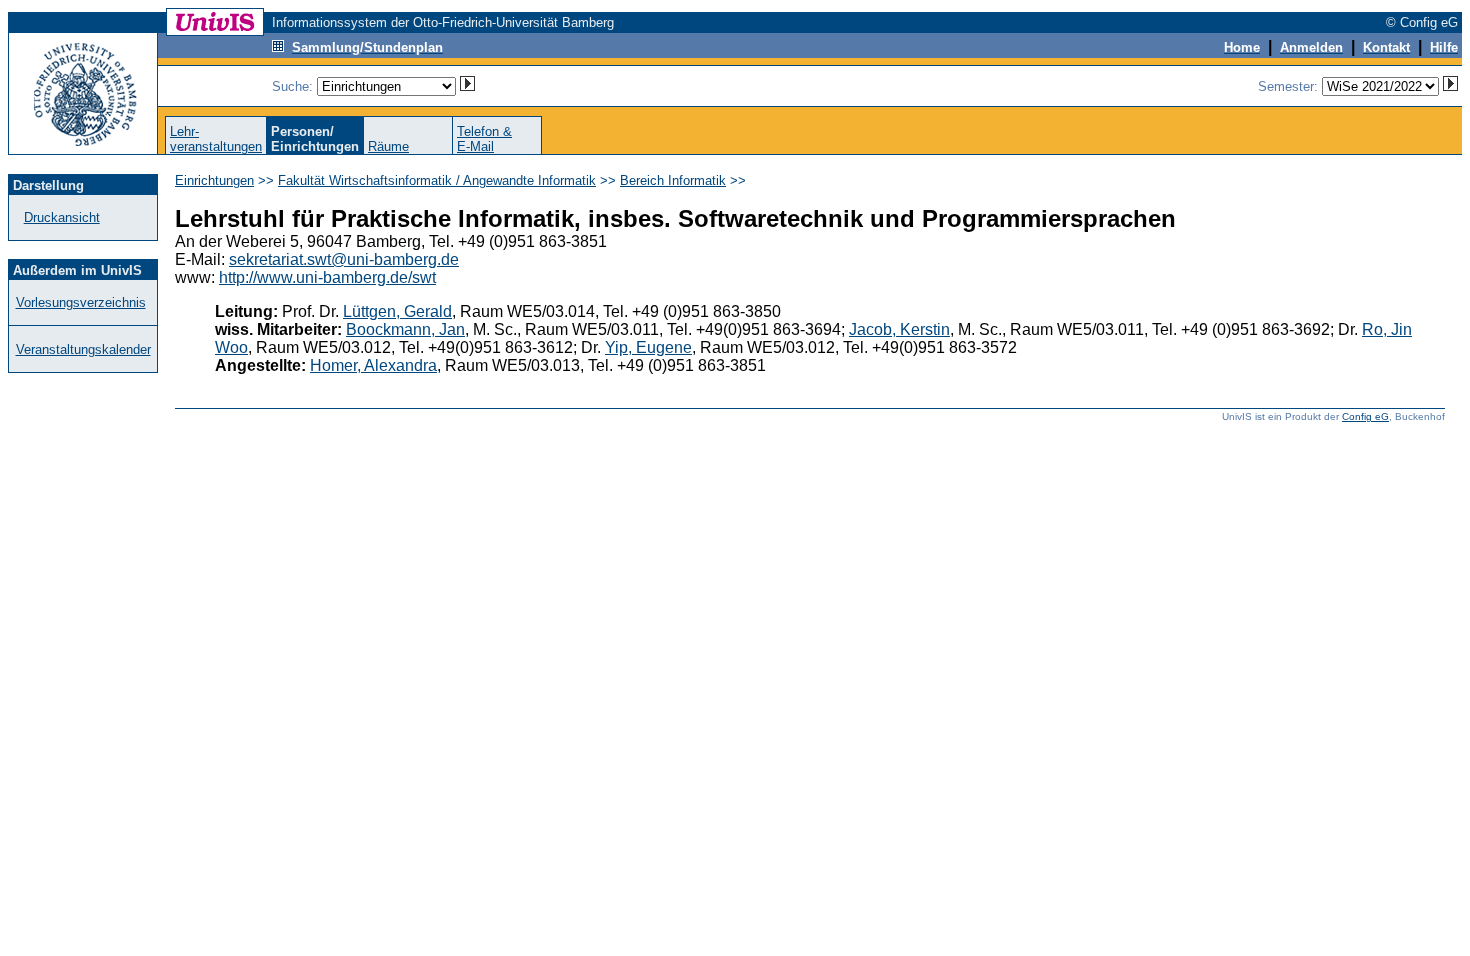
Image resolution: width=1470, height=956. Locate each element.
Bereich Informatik (673, 180)
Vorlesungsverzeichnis (81, 302)
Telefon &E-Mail (484, 139)
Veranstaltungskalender (83, 349)
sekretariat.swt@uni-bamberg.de (344, 259)
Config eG (1365, 416)
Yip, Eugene (648, 347)
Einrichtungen (214, 180)
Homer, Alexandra (373, 365)
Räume (388, 146)
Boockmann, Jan (405, 329)
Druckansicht (62, 217)
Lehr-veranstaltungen (216, 139)
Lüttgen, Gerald (397, 311)
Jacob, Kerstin (899, 329)
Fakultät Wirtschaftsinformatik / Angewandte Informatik (437, 180)
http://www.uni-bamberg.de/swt (327, 277)
